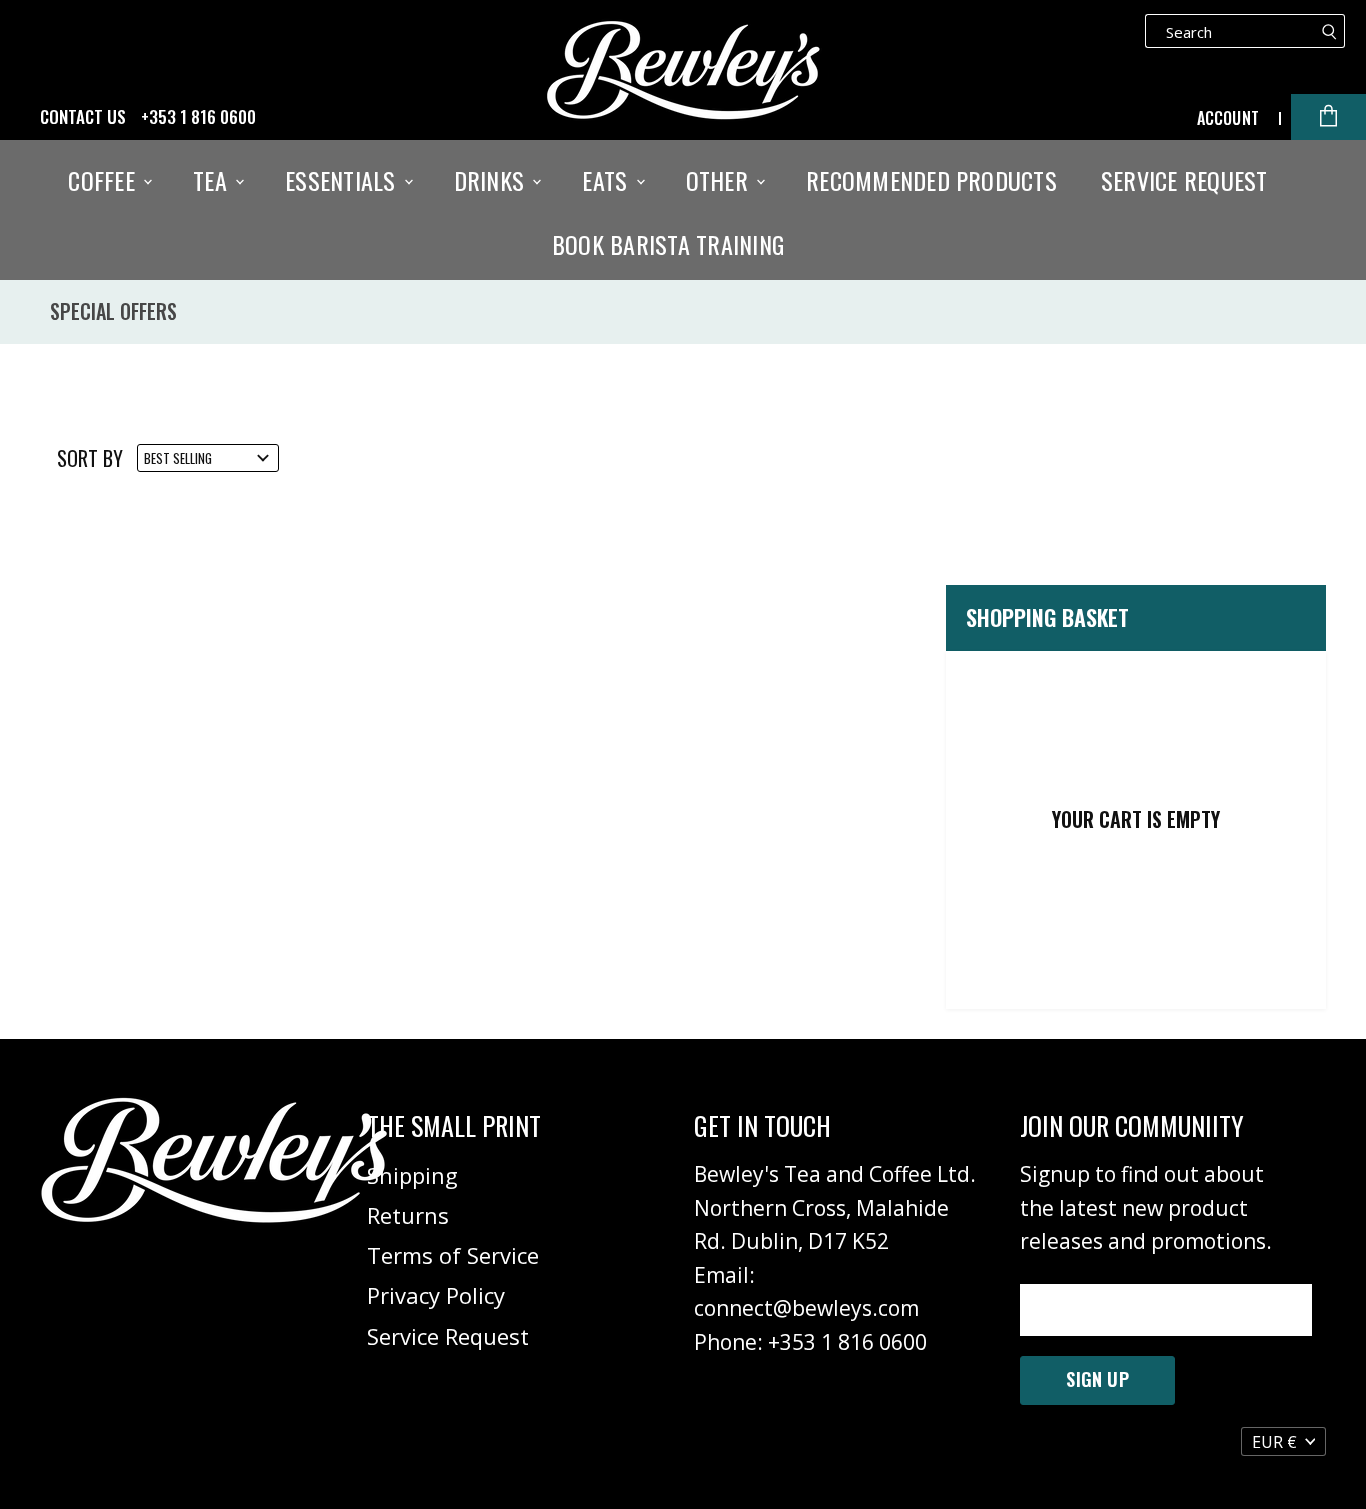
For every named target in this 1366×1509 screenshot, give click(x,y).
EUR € (1274, 1442)
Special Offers (113, 311)
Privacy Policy (436, 1295)
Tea (213, 180)
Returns (408, 1215)
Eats (607, 180)
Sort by (90, 458)
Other (720, 180)
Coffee (104, 180)
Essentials (343, 180)
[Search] (1329, 31)
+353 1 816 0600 (198, 117)
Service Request (1184, 180)
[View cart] (1328, 117)
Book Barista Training (668, 244)
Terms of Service (453, 1255)
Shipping (412, 1175)
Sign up (1097, 1379)
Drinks (492, 180)
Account (1228, 118)
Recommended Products (931, 180)
